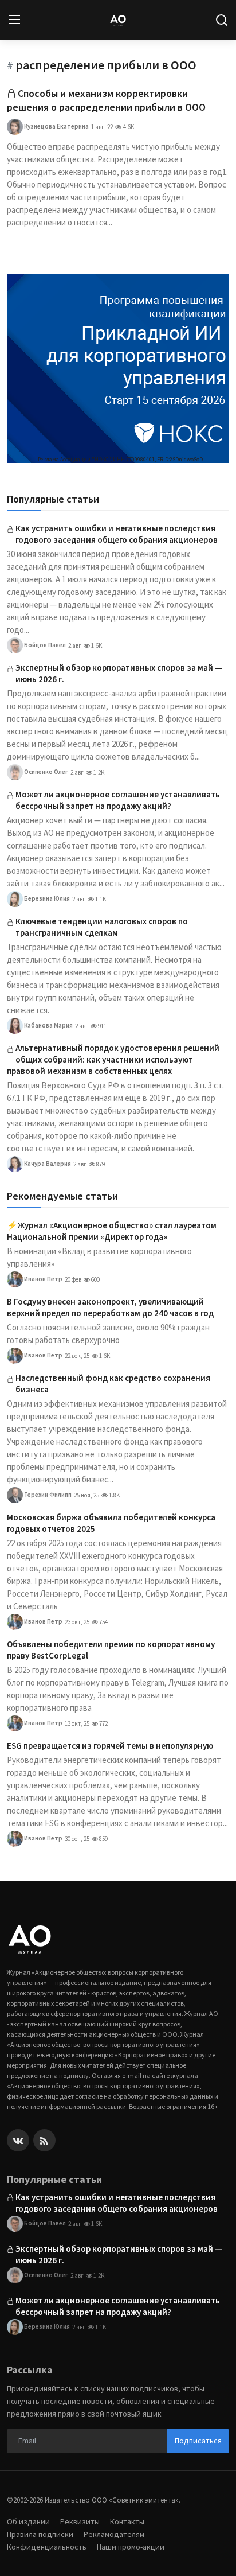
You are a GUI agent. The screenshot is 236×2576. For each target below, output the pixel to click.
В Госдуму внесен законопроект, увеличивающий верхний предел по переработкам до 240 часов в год (110, 1307)
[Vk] (18, 2140)
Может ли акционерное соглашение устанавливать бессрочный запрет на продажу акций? (118, 800)
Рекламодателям (114, 2534)
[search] (222, 20)
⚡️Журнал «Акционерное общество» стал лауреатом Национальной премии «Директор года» (112, 1231)
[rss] (44, 2140)
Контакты (127, 2521)
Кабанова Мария (48, 1025)
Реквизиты (80, 2521)
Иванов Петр (43, 1279)
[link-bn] (118, 368)
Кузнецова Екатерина (56, 126)
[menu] (14, 20)
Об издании (28, 2521)
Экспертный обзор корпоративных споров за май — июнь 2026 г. (119, 673)
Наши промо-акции (131, 2547)
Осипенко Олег (46, 772)
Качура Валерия (47, 1164)
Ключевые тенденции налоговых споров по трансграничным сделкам (102, 927)
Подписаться (198, 2441)
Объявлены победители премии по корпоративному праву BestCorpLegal (111, 1650)
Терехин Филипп (47, 1495)
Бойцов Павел (44, 645)
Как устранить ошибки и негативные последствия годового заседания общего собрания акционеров (117, 534)
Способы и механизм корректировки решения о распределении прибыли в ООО (106, 100)
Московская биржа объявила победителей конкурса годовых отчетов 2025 (111, 1523)
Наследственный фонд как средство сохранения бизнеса (113, 1384)
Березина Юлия (46, 898)
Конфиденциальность (47, 2547)
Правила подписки (40, 2534)
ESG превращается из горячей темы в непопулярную (110, 1746)
